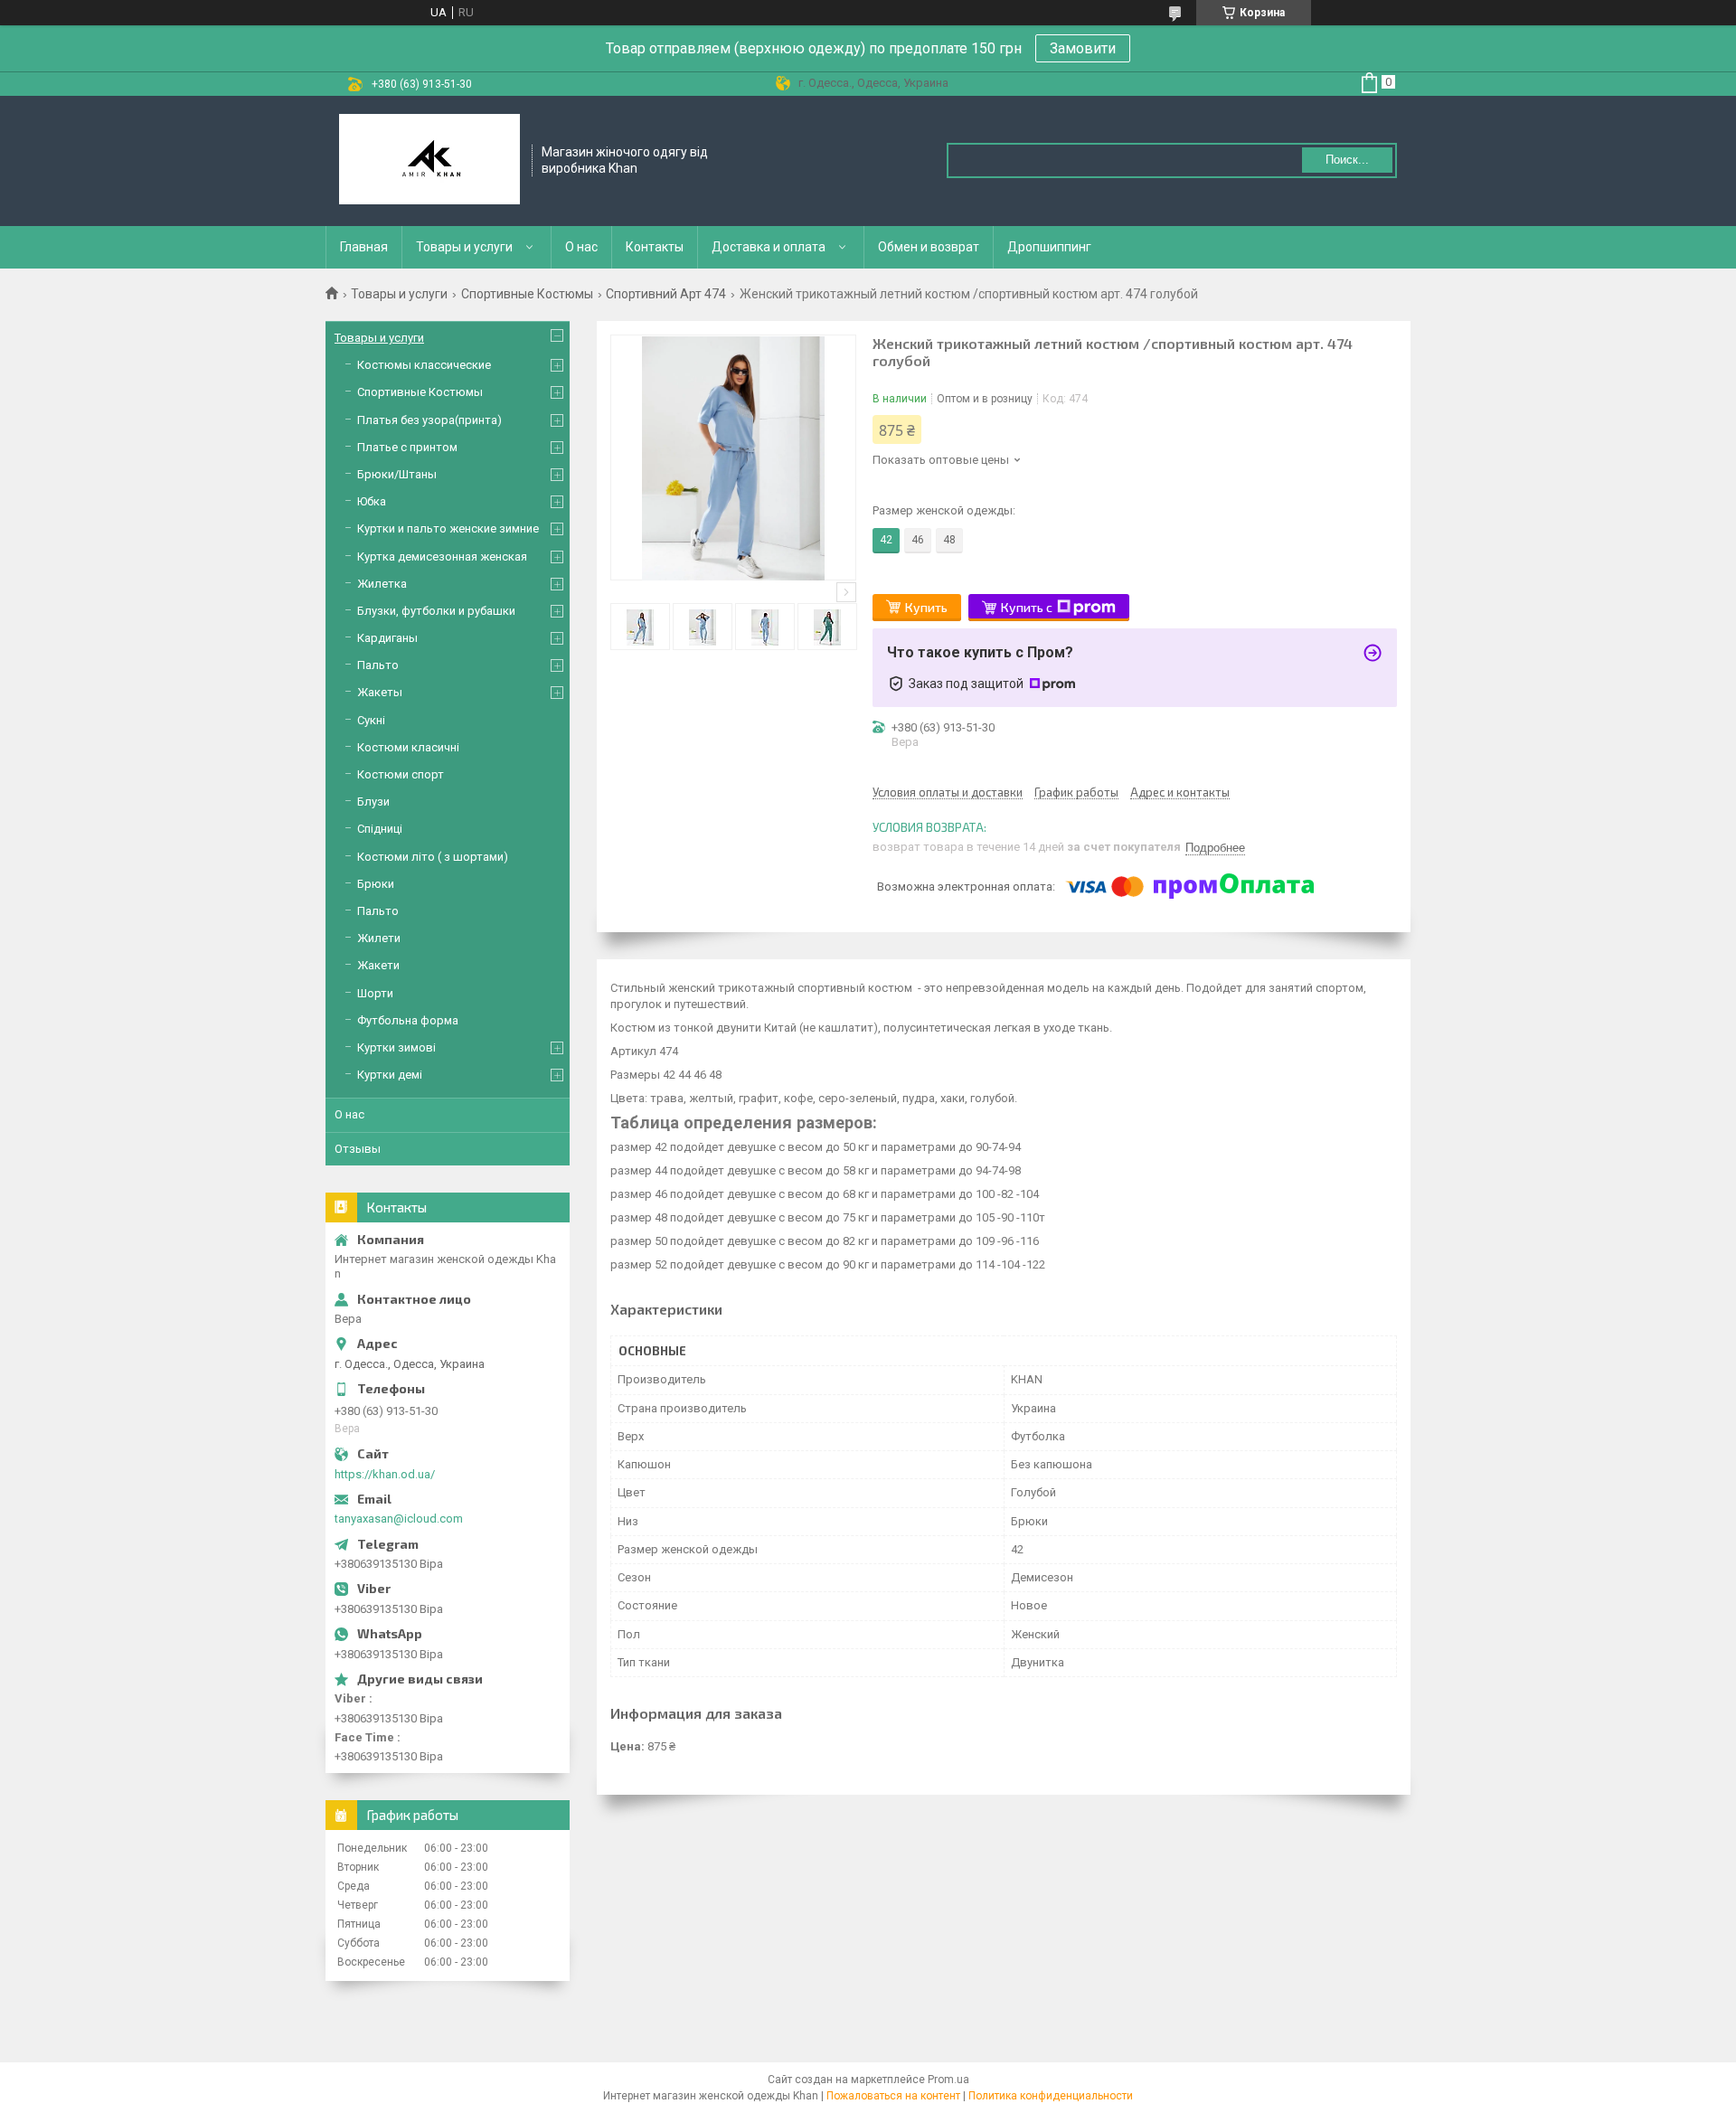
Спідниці (380, 829)
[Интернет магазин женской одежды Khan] (429, 161)
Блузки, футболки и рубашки (436, 611)
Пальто (378, 665)
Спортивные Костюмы (527, 294)
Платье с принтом (407, 447)
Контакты (655, 247)
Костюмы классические (424, 365)
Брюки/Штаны (397, 474)
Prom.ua (948, 2080)
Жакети (378, 965)
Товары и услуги (464, 247)
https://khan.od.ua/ (385, 1474)
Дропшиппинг (1049, 247)
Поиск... (1347, 160)
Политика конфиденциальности (1051, 2096)
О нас (581, 247)
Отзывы (358, 1149)
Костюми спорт (401, 774)
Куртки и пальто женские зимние (448, 528)
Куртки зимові (396, 1047)
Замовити (1083, 48)
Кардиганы (387, 638)
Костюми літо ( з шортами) (433, 857)
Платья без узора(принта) (429, 420)
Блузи (373, 802)
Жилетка (382, 584)
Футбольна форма (408, 1020)
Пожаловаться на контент (893, 2096)
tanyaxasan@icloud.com (399, 1519)
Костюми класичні (408, 747)
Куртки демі (390, 1075)
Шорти (375, 993)
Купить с (1027, 607)
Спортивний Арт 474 (666, 294)
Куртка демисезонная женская (442, 557)
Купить (926, 607)
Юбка (372, 501)
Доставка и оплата (769, 247)
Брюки (376, 884)
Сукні (371, 720)
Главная (364, 247)
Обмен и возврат (929, 247)
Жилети (379, 938)
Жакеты (380, 692)
